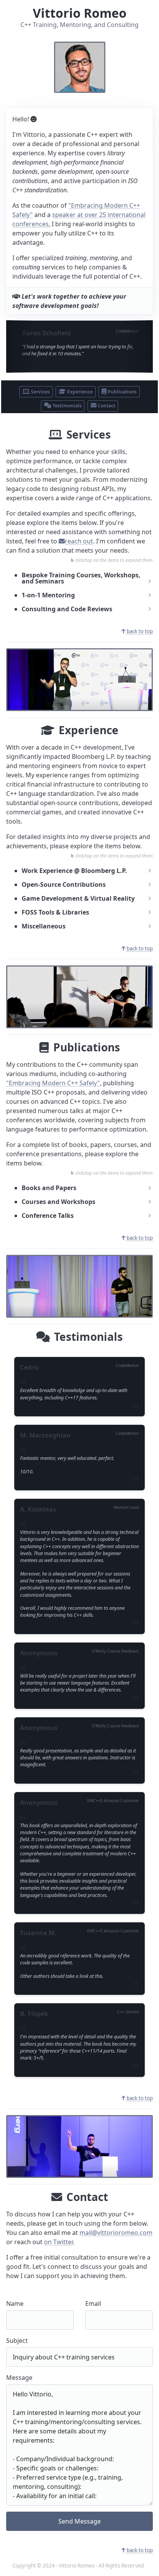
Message (19, 2378)
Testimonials (67, 406)
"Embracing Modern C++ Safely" (53, 1083)
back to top (139, 631)
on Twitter (58, 2242)
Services (40, 392)
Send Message (79, 2521)
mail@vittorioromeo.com (116, 2233)
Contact (106, 406)
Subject (17, 2341)
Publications (122, 392)
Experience (79, 392)
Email (93, 2304)
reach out (79, 541)
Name (15, 2304)
